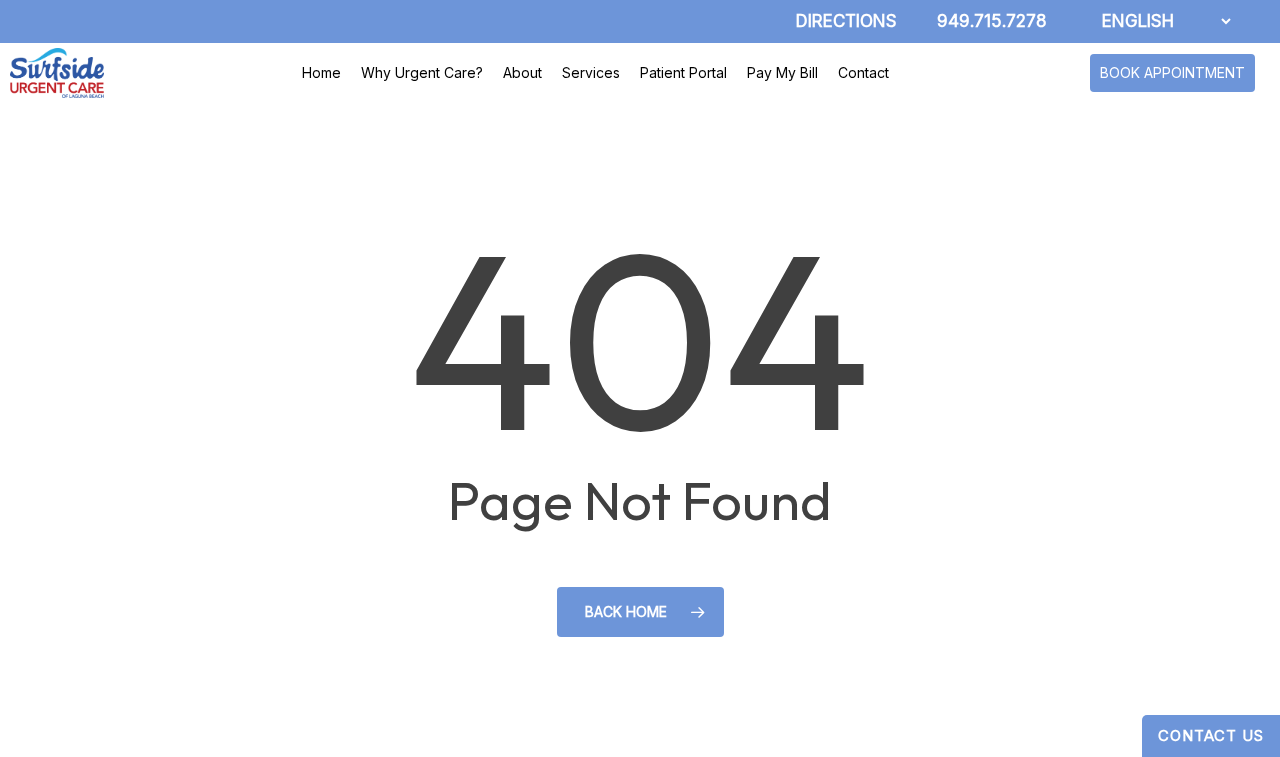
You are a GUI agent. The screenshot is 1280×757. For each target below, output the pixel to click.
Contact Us (1211, 735)
